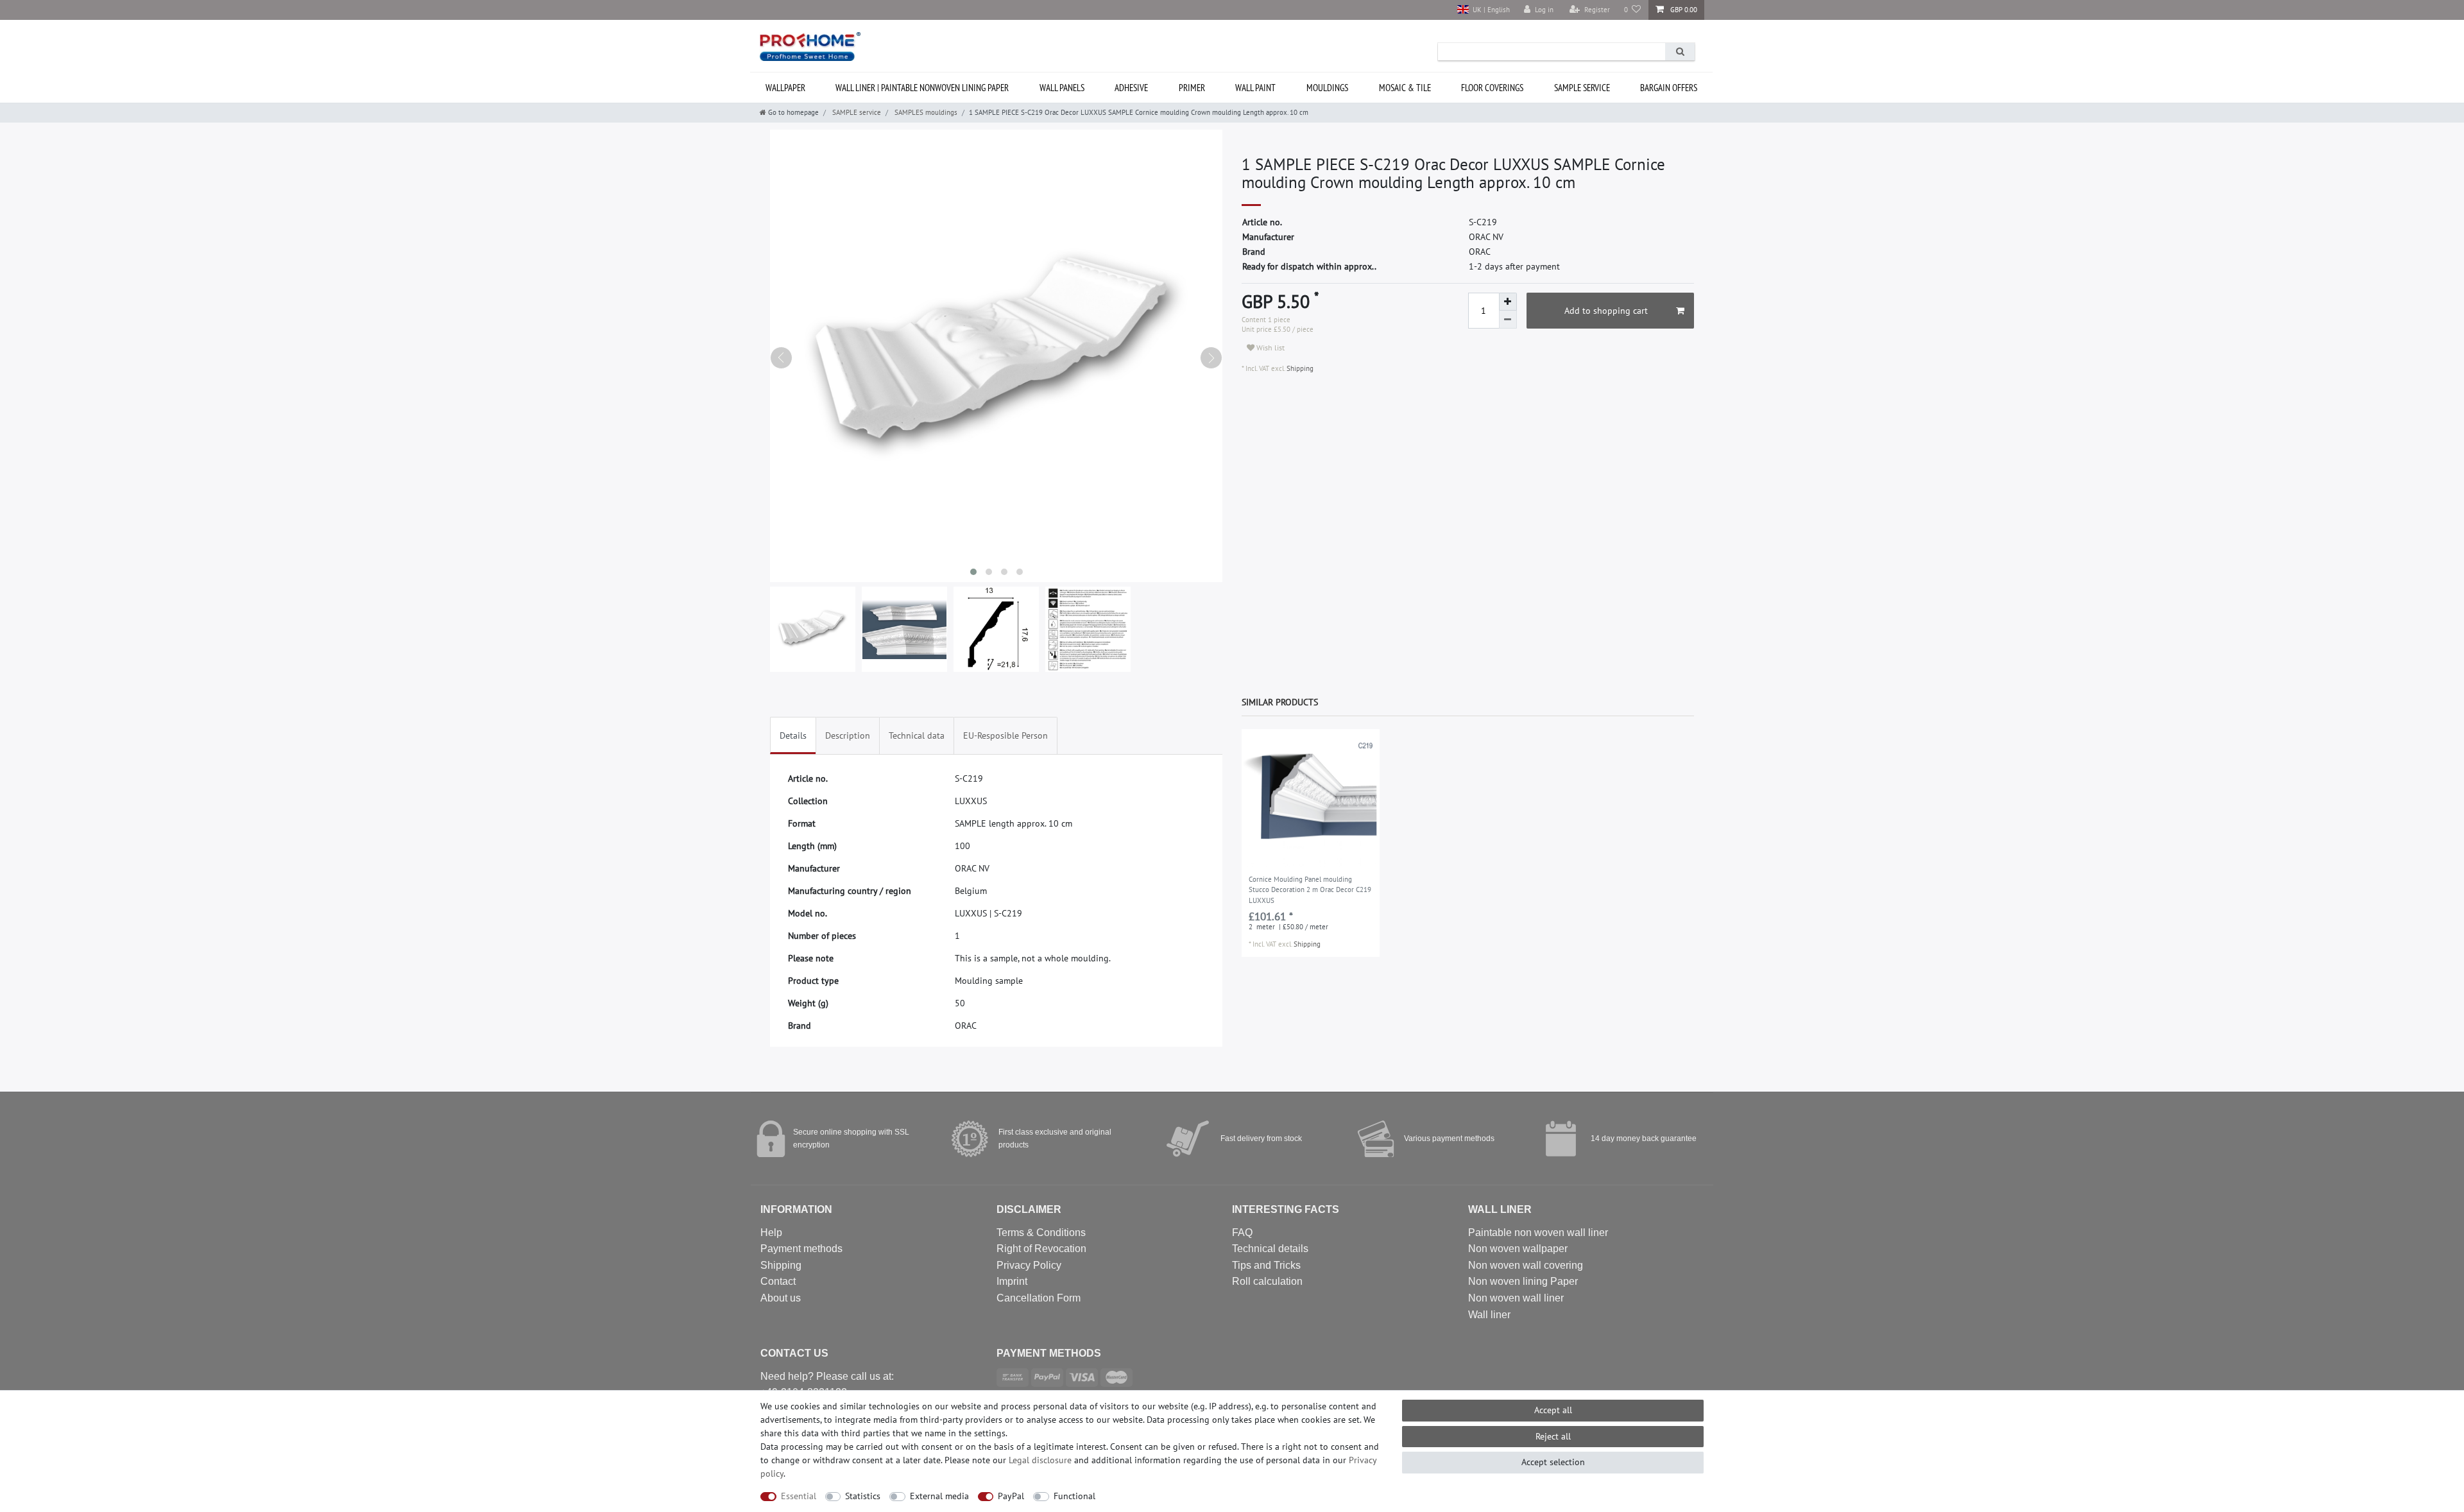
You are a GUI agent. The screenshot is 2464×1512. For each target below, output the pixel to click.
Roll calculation (1267, 1281)
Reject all (1553, 1436)
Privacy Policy (1029, 1265)
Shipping (1299, 368)
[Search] (1680, 52)
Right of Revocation (1041, 1249)
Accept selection (1553, 1462)
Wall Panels (1062, 88)
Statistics (863, 1496)
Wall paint (1255, 88)
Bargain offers (1669, 88)
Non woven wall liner (1516, 1298)
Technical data (917, 735)
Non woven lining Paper (1523, 1281)
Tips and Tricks (1266, 1265)
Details (793, 735)
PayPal (1011, 1496)
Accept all (1553, 1410)
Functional (1074, 1496)
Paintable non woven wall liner (1538, 1233)
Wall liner (1489, 1315)
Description (848, 735)
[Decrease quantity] (1508, 320)
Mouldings (1327, 88)
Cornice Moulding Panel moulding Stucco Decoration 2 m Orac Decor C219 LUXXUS (1310, 890)
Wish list (1270, 348)
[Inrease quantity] (1508, 302)
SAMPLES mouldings (925, 112)
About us (781, 1298)
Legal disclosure (1040, 1460)
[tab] (793, 736)
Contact (778, 1281)
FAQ (1242, 1233)
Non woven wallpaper (1518, 1249)
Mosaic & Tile (1405, 88)
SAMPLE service (1582, 88)
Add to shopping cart (1606, 311)
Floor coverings (1492, 88)
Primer (1192, 88)
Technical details (1270, 1249)
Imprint (1012, 1281)
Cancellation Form (1039, 1298)
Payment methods (801, 1249)
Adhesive (1131, 88)
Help (771, 1233)
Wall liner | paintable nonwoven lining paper (922, 88)
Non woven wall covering (1526, 1265)
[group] (1311, 798)
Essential (799, 1496)
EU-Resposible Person (1005, 735)
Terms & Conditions (1041, 1233)
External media (939, 1496)
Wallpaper (785, 88)
